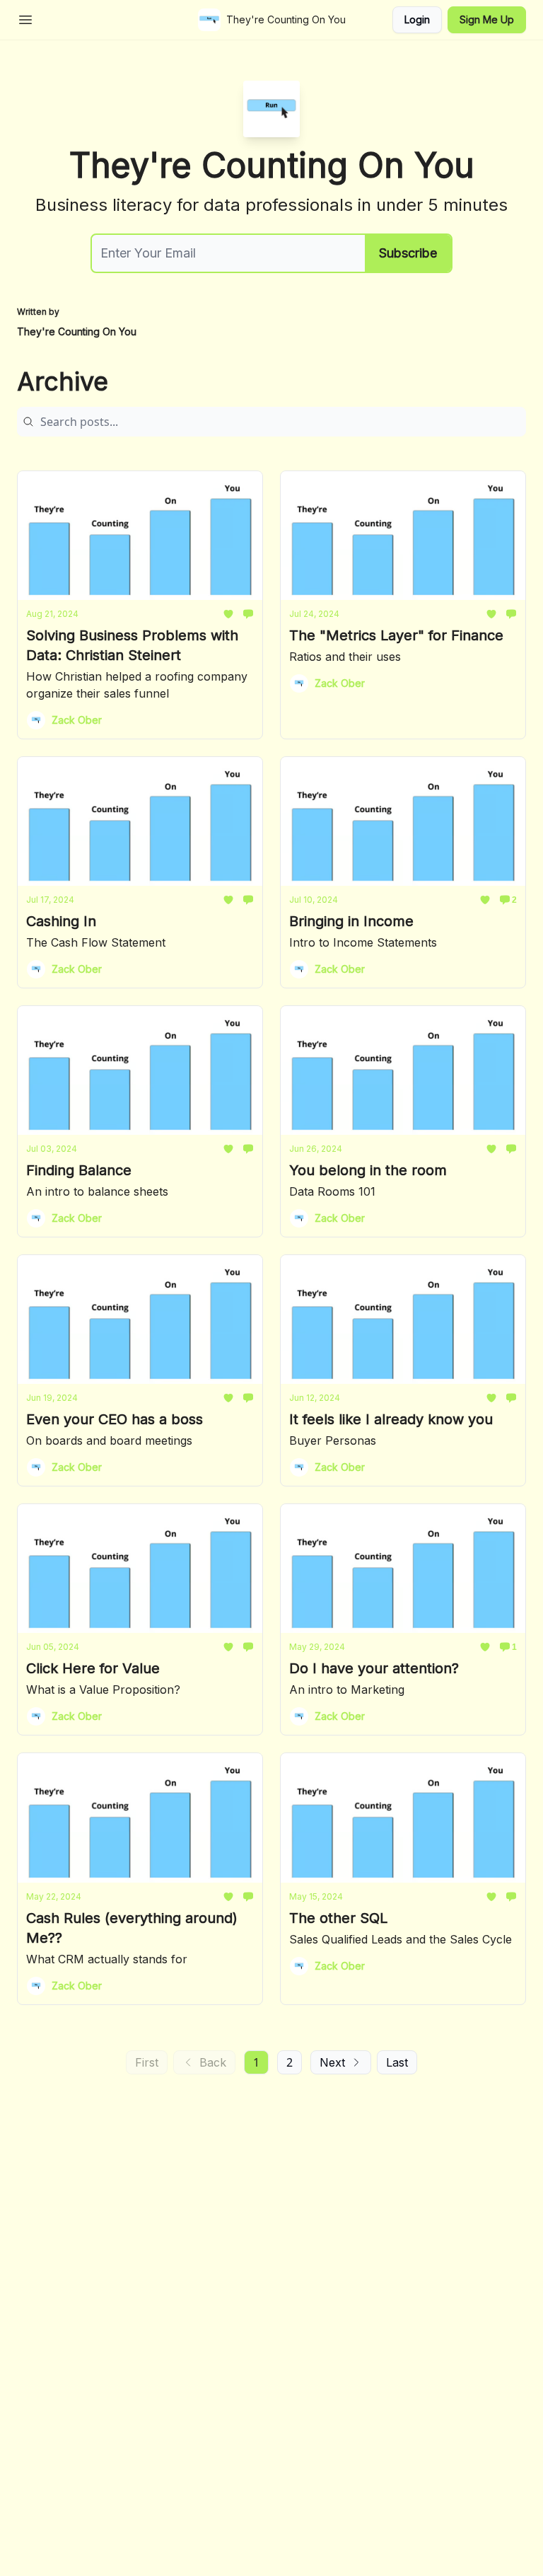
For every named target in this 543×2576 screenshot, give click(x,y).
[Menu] (25, 18)
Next (332, 2062)
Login (417, 19)
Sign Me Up (487, 19)
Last (397, 2062)
